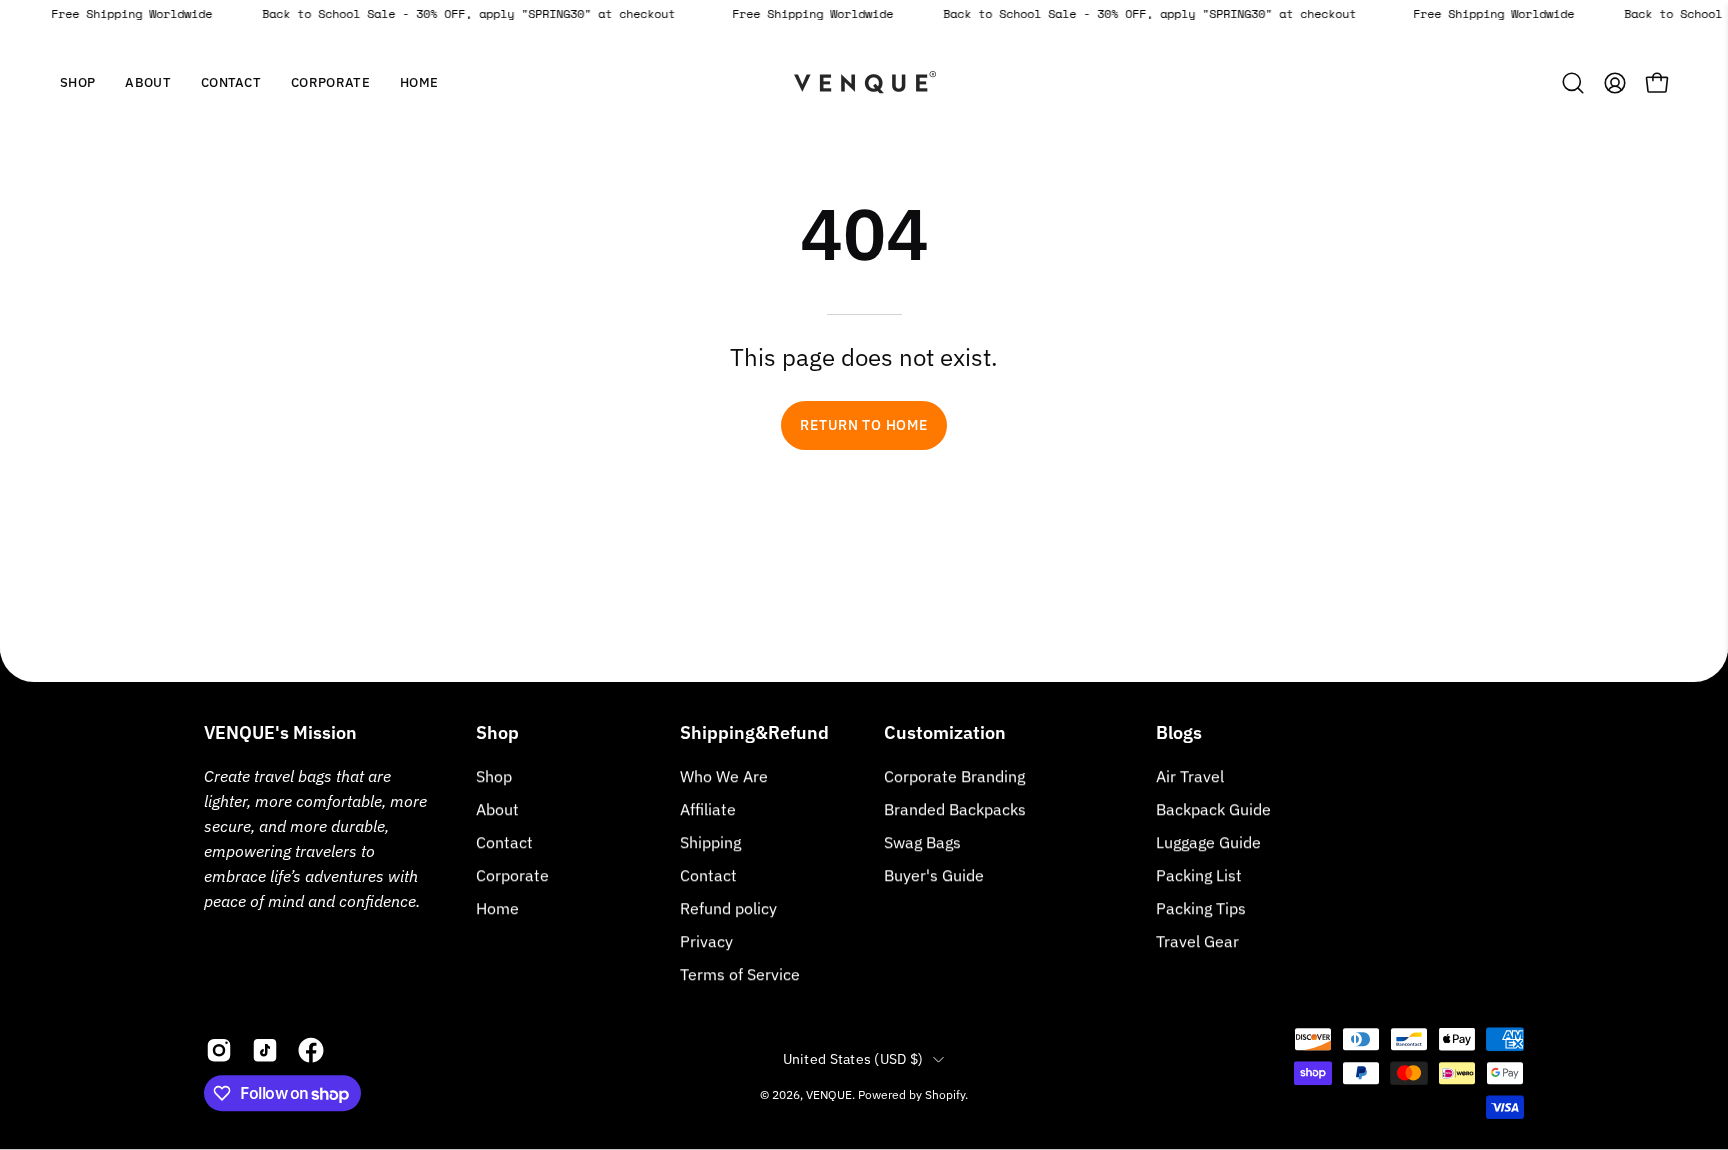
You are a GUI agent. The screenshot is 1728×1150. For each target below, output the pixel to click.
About (497, 809)
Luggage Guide (1208, 842)
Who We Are (724, 776)
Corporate (512, 875)
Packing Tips (1201, 908)
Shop (497, 733)
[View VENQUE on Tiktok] (265, 1050)
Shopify (945, 1094)
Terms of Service (740, 974)
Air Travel (1190, 776)
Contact (504, 842)
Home (497, 908)
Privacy (706, 941)
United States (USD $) (853, 1059)
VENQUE (829, 1094)
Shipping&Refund (754, 733)
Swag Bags (922, 842)
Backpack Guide (1213, 809)
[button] (148, 83)
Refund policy (728, 908)
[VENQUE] (864, 83)
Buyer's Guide (934, 875)
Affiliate (708, 809)
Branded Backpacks (955, 809)
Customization (945, 733)
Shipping (710, 842)
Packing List (1199, 875)
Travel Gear (1197, 941)
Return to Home (863, 424)
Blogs (1179, 733)
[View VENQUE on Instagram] (219, 1050)
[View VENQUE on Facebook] (311, 1050)
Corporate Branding (954, 776)
